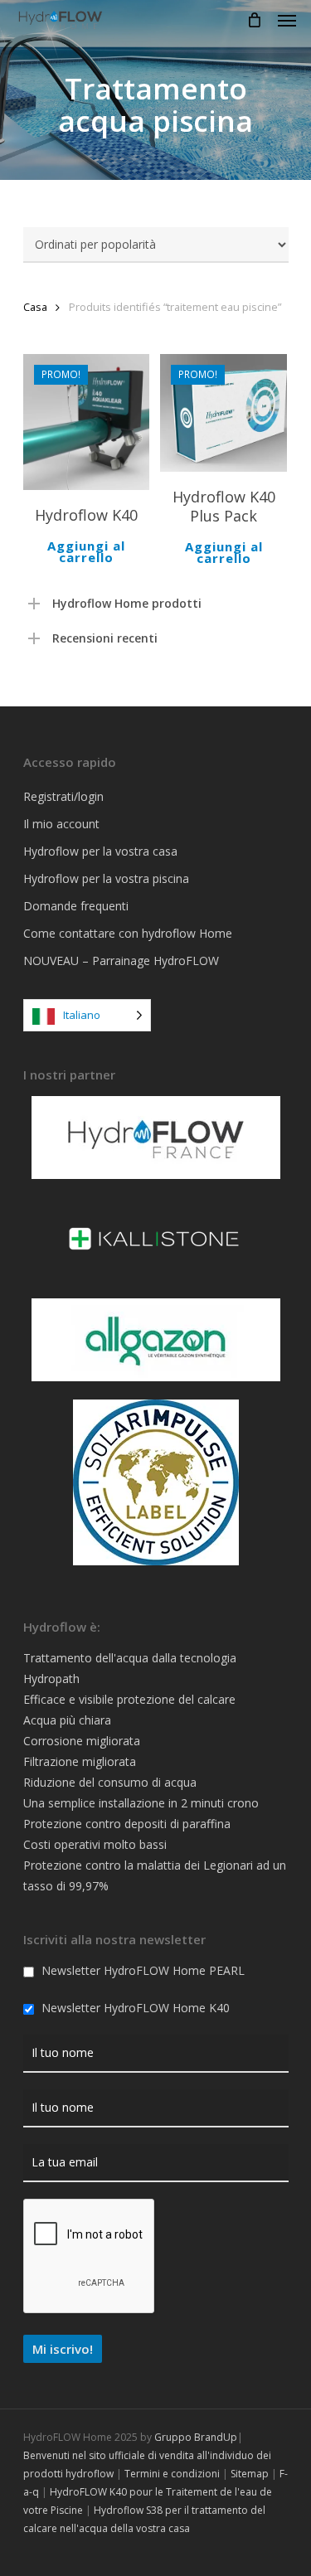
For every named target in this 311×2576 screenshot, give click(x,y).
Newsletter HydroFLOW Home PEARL (141, 1970)
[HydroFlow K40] (87, 422)
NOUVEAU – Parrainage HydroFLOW (121, 961)
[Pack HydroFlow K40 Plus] (224, 413)
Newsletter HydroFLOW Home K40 (134, 2008)
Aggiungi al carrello (86, 551)
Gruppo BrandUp (196, 2437)
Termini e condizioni (172, 2474)
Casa (35, 307)
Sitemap (250, 2474)
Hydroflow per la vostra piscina (106, 878)
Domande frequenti (76, 906)
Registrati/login (63, 796)
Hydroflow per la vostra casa (100, 851)
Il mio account (61, 824)
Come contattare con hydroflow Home (128, 933)
